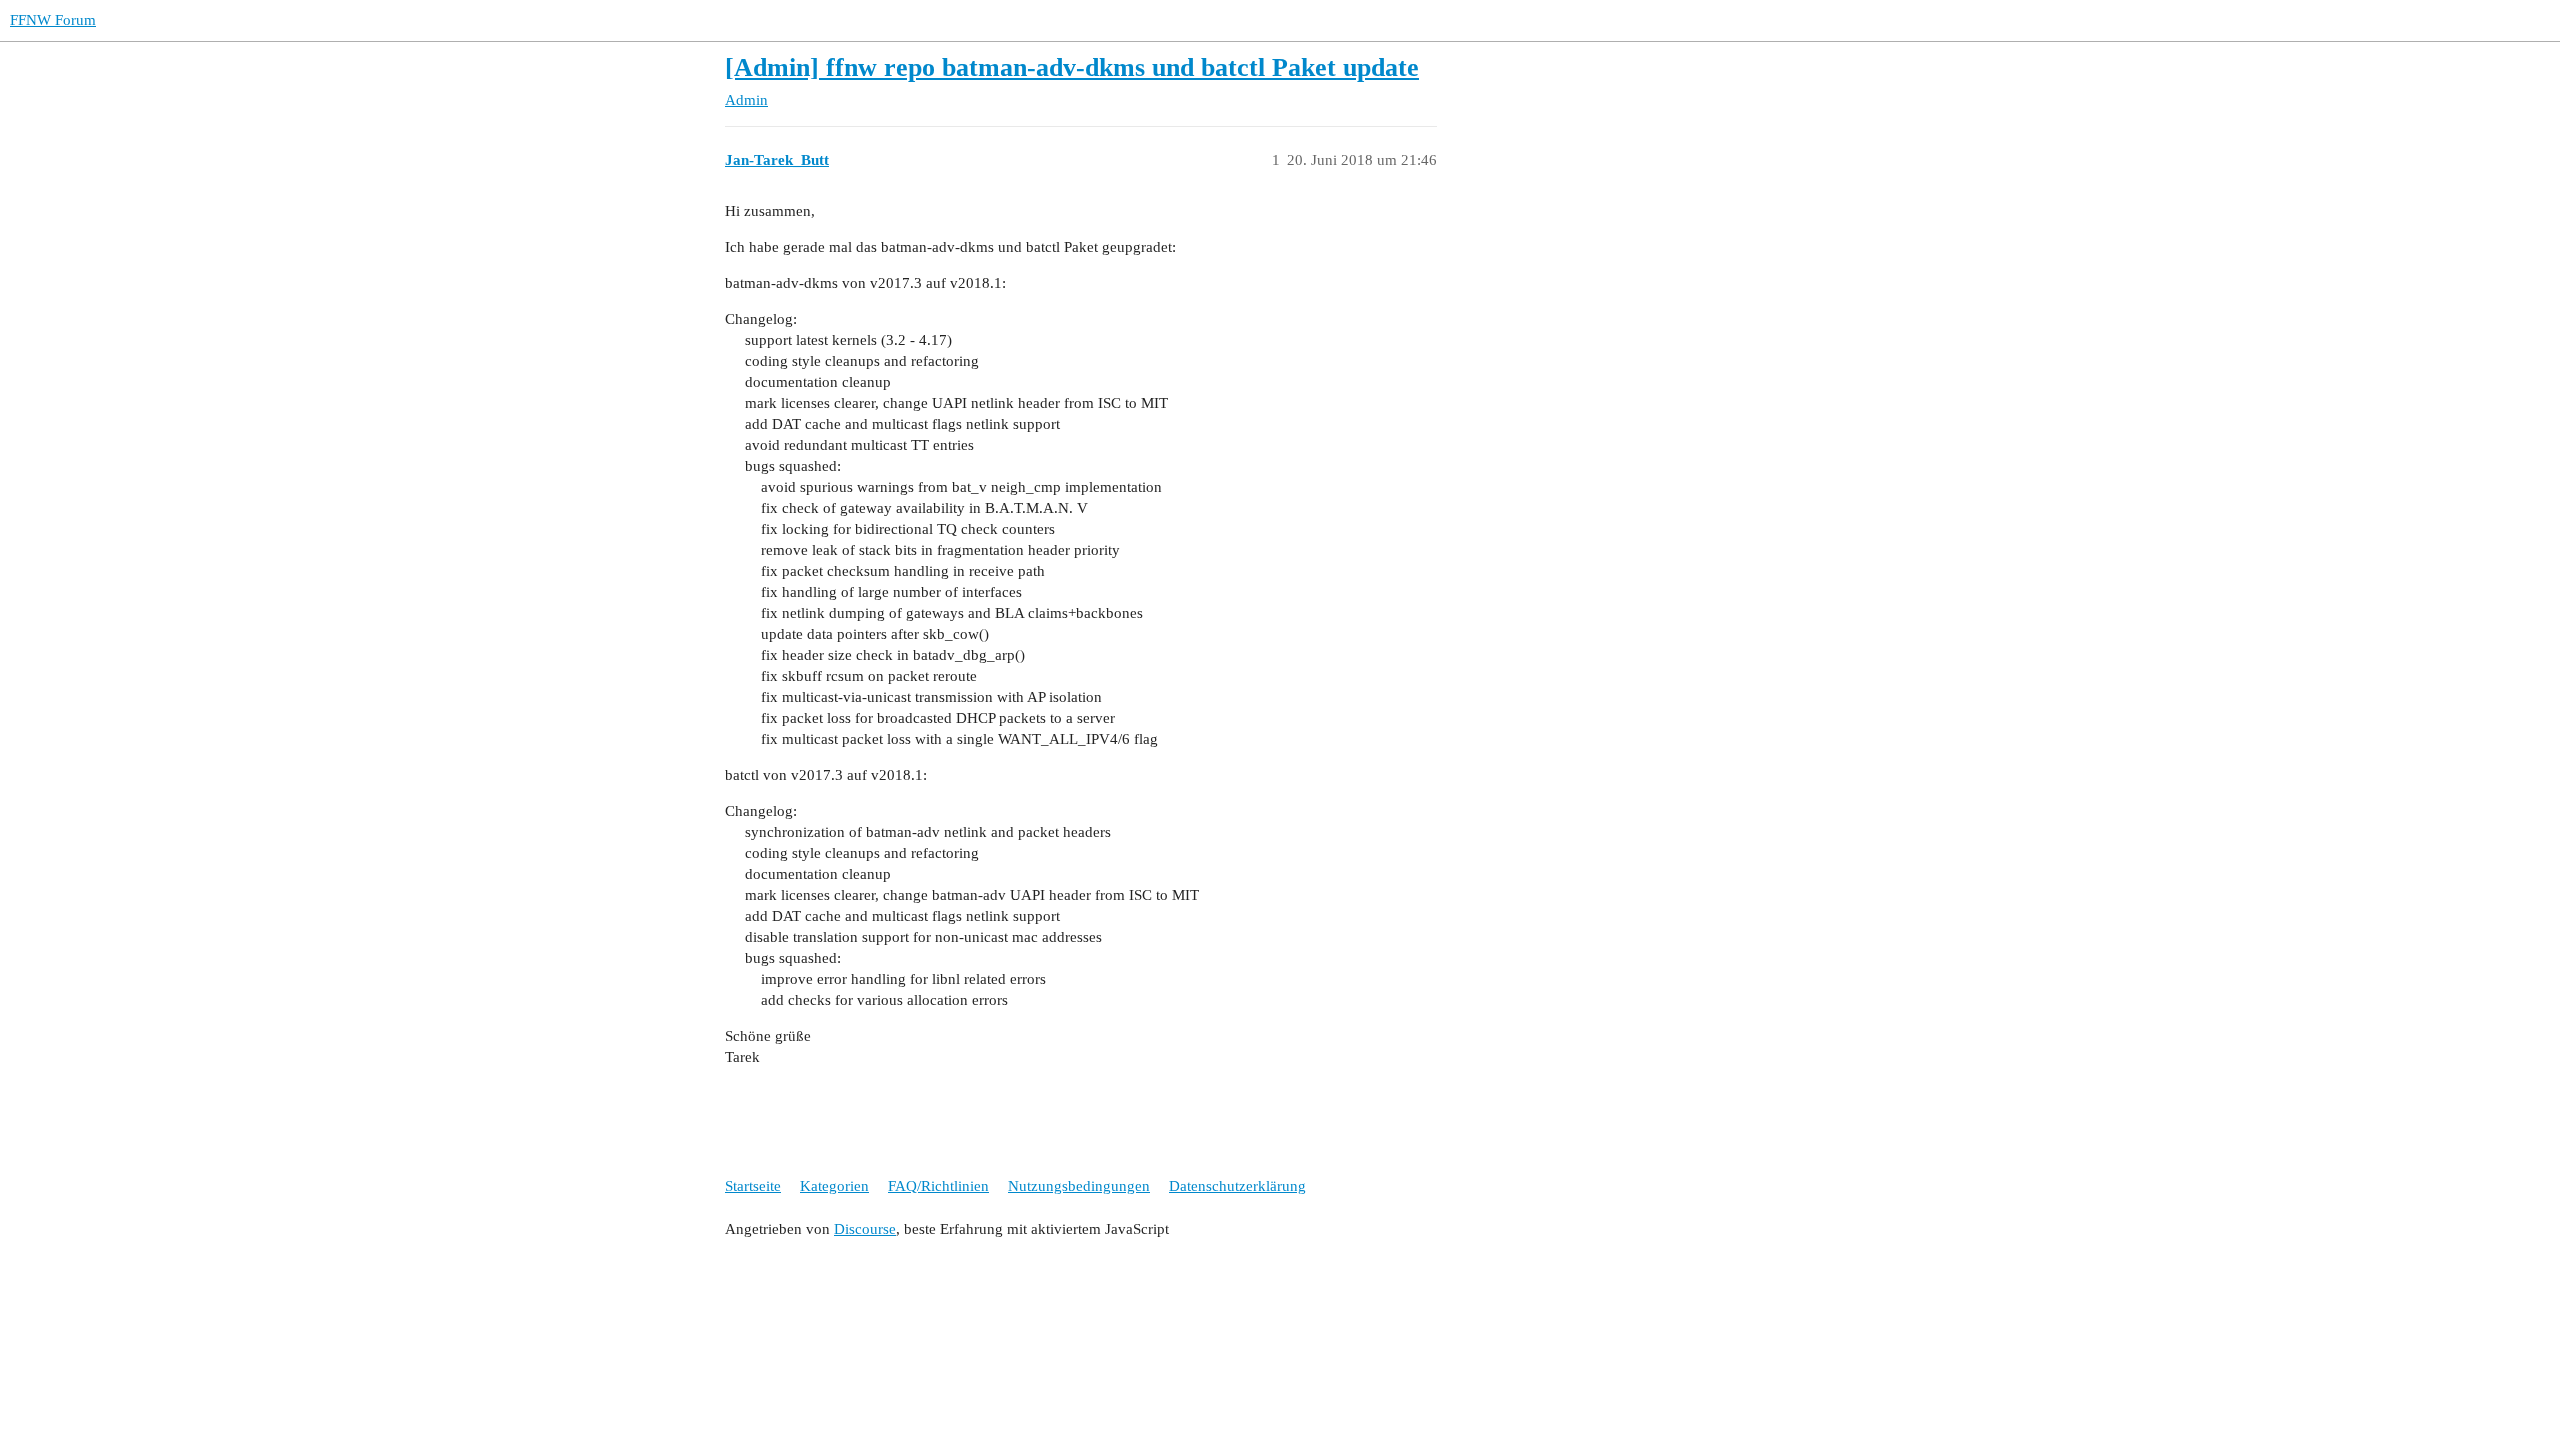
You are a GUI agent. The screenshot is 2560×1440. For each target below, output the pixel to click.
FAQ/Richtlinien (938, 1186)
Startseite (753, 1186)
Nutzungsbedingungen (1079, 1186)
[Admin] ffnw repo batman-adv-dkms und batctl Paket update (1072, 67)
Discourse (865, 1229)
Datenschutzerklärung (1237, 1186)
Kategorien (834, 1186)
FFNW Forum (53, 20)
